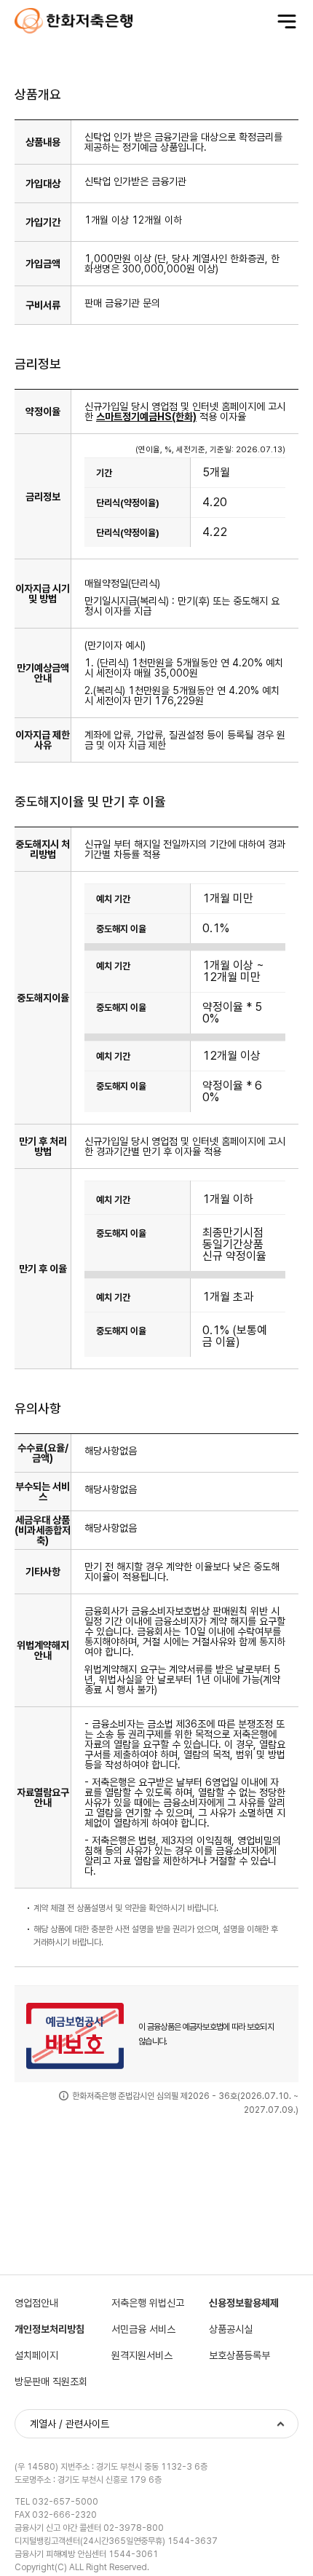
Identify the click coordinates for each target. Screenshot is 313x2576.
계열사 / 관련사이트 (70, 2424)
